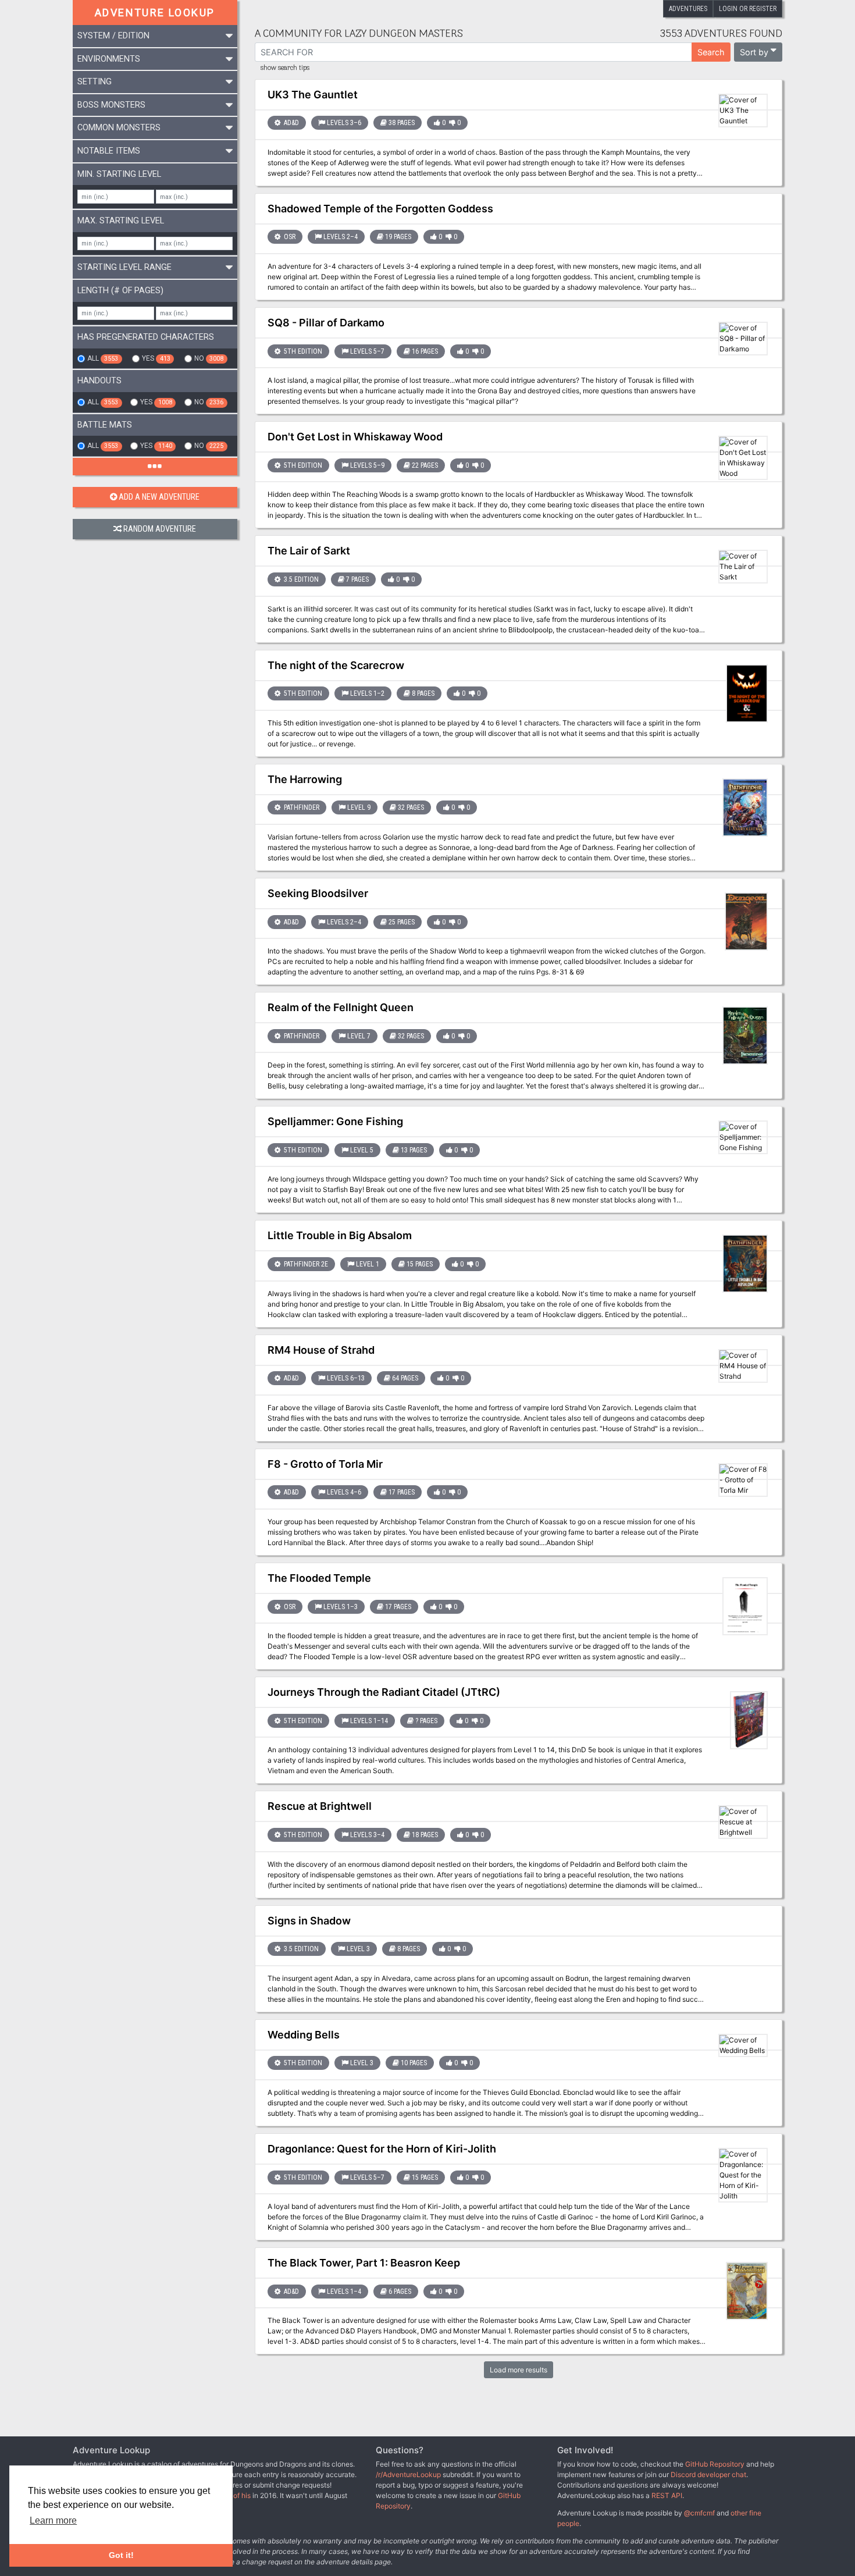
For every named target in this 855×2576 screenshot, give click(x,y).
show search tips (285, 68)
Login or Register (748, 9)
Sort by (754, 52)
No (209, 358)
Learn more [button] (53, 2520)
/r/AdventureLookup (408, 2474)
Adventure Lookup (155, 13)
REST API (667, 2495)
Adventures (688, 9)
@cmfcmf (699, 2513)
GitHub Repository (715, 2464)
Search (711, 52)
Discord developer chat (708, 2474)
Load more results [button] (519, 2370)
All (103, 358)
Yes (156, 358)
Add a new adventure (159, 497)
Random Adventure (160, 529)
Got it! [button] (121, 2555)
